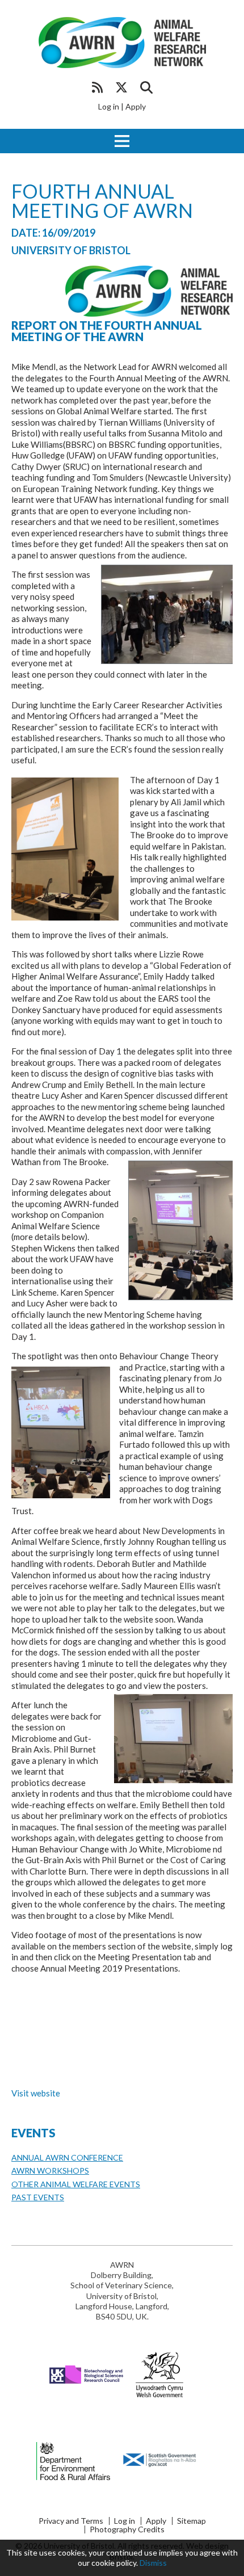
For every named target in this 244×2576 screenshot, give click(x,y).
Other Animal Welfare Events (76, 2184)
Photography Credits (127, 2529)
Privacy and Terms (71, 2521)
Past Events (38, 2197)
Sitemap (192, 2521)
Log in (109, 106)
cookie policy (114, 2563)
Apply (136, 106)
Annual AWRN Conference (67, 2157)
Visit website (36, 2093)
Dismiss (153, 2563)
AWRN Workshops (50, 2171)
